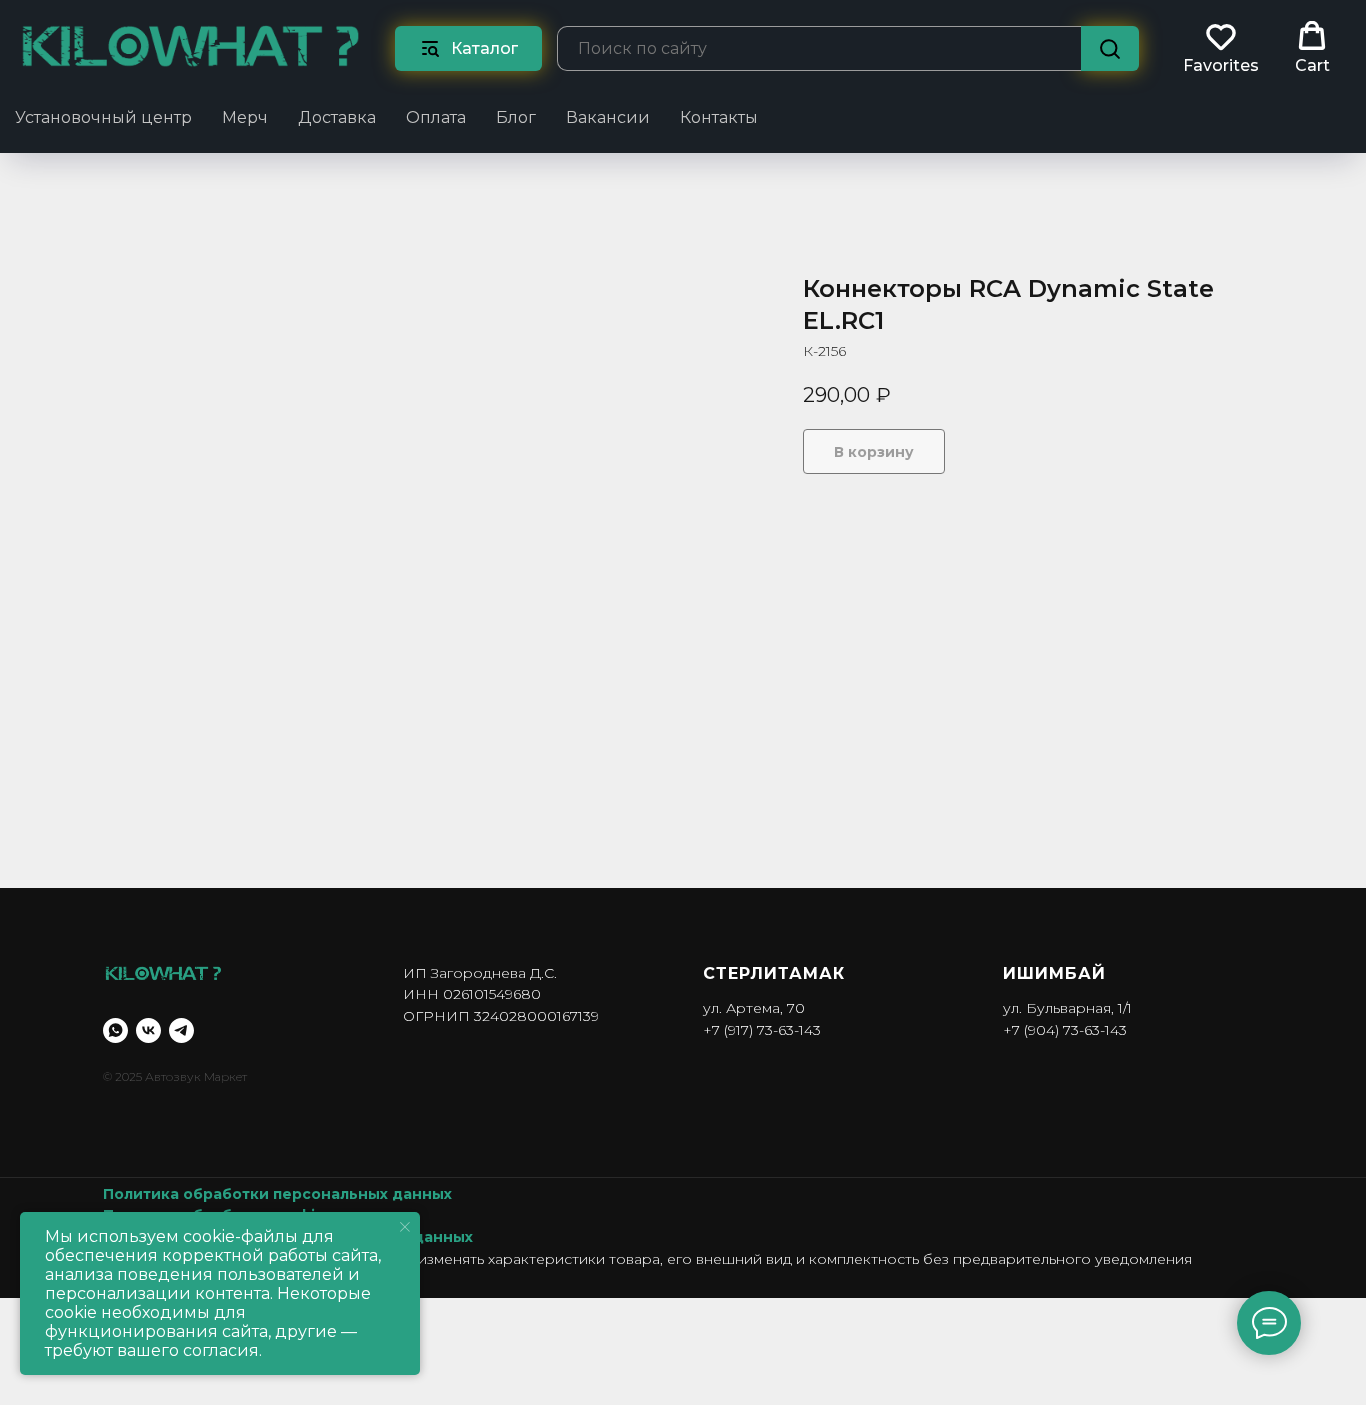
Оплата (436, 117)
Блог (516, 117)
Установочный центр (103, 117)
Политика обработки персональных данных (277, 1194)
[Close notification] (405, 1227)
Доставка (337, 117)
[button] (1221, 48)
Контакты (719, 117)
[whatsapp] (115, 1030)
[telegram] (181, 1030)
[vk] (148, 1030)
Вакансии (608, 117)
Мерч (245, 117)
